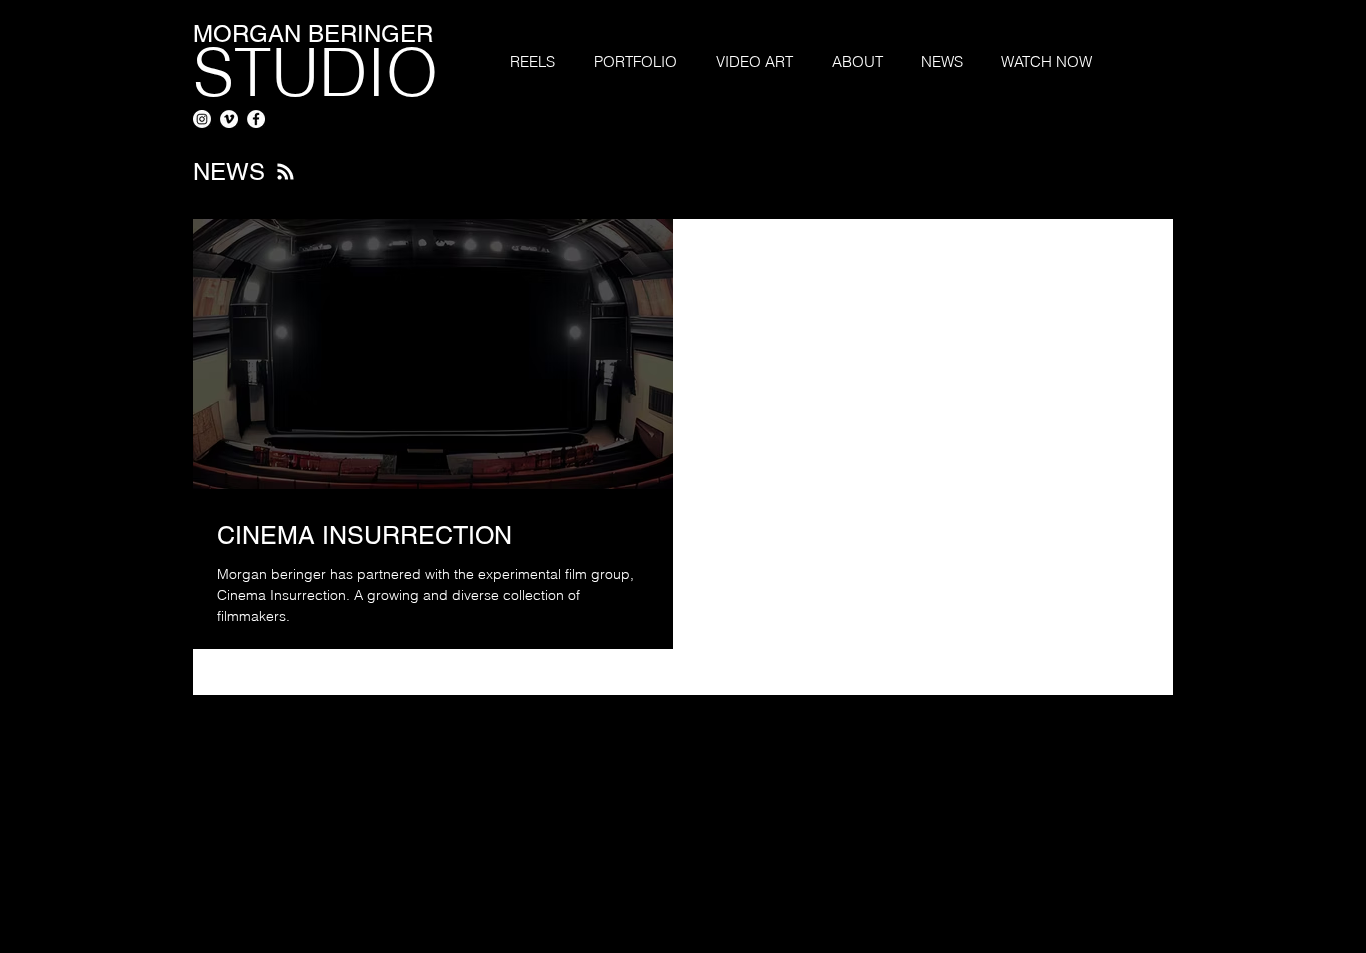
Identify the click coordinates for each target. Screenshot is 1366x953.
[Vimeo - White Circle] (229, 119)
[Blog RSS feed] (285, 172)
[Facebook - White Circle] (256, 119)
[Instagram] (202, 119)
